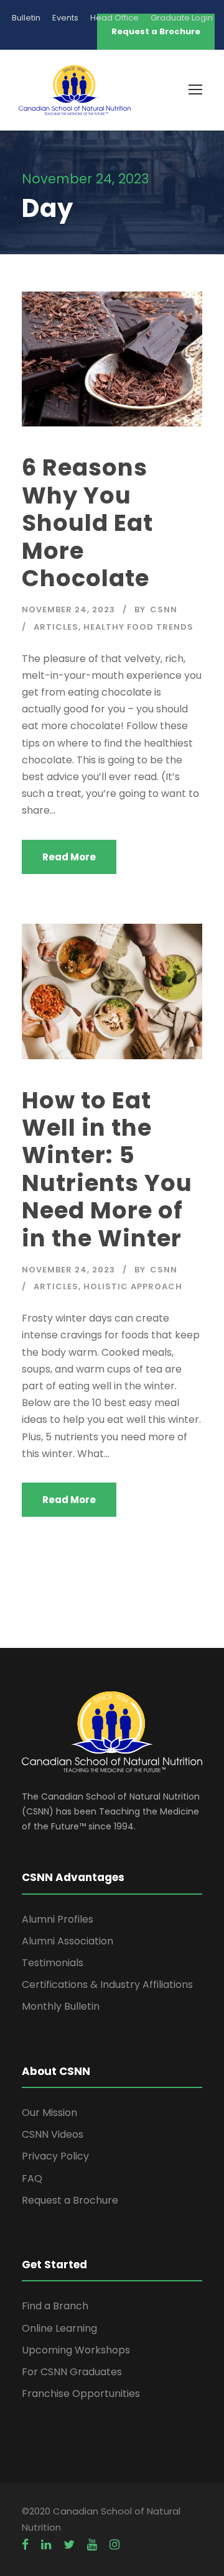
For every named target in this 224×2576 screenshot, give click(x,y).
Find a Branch (55, 2306)
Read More (69, 857)
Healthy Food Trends (138, 627)
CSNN (164, 609)
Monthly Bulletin (61, 2006)
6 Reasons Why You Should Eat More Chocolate (87, 523)
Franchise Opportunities (81, 2394)
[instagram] (114, 2545)
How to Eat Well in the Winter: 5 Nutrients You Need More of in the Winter (107, 1169)
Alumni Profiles (58, 1919)
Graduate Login (182, 18)
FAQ (32, 2178)
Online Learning (59, 2328)
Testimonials (53, 1963)
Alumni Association (68, 1941)
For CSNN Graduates (72, 2372)
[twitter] (69, 2545)
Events (65, 18)
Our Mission (49, 2113)
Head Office (114, 18)
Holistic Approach (133, 1286)
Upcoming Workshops (76, 2350)
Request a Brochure (70, 2200)
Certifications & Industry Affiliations (107, 1985)
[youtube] (92, 2545)
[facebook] (25, 2545)
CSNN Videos (53, 2134)
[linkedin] (46, 2545)
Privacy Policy (55, 2156)
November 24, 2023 (68, 609)
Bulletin (26, 18)
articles (56, 627)
